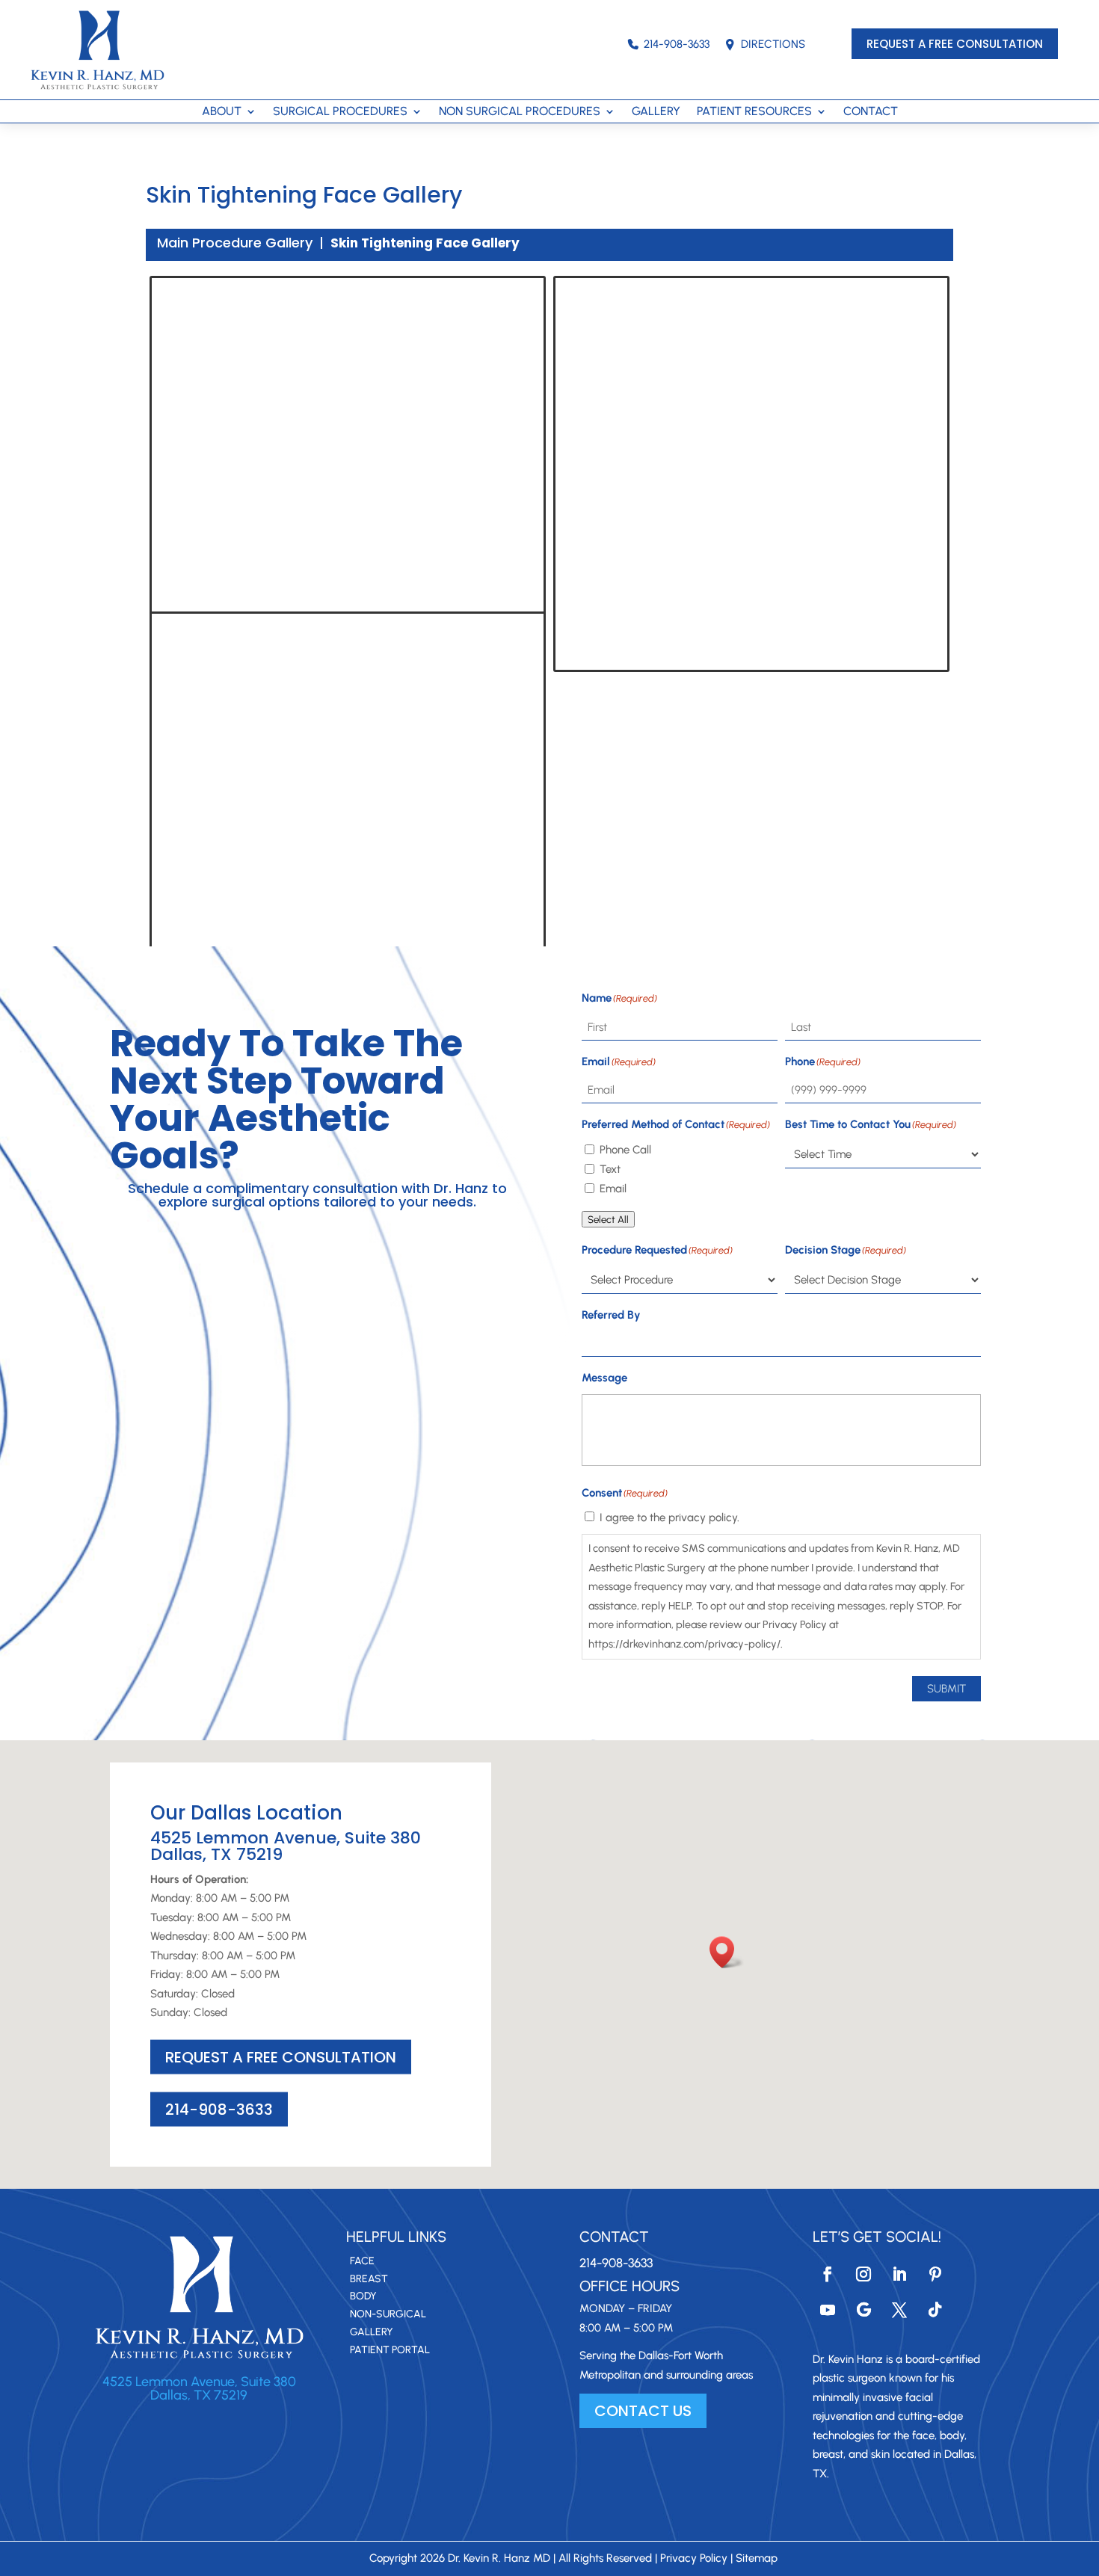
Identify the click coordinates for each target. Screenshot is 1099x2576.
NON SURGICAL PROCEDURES (520, 112)
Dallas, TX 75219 (199, 2395)
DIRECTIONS (773, 44)
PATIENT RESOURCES (754, 112)
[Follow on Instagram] (863, 2274)
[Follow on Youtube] (828, 2310)
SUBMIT (946, 1689)
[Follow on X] (899, 2310)
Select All (608, 1219)
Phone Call (625, 1150)
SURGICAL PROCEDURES (340, 112)
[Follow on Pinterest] (935, 2274)
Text (610, 1169)
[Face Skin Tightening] (348, 425)
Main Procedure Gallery (235, 243)
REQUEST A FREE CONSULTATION (955, 44)
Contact (614, 2237)
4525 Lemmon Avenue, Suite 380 (199, 2382)
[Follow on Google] (863, 2310)
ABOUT (222, 112)
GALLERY (656, 112)
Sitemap (757, 2558)
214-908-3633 (677, 44)
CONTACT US (643, 2411)
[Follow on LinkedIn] (899, 2274)
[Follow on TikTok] (935, 2310)
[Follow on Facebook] (828, 2274)
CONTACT (871, 112)
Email (613, 1189)
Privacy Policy (694, 2558)
